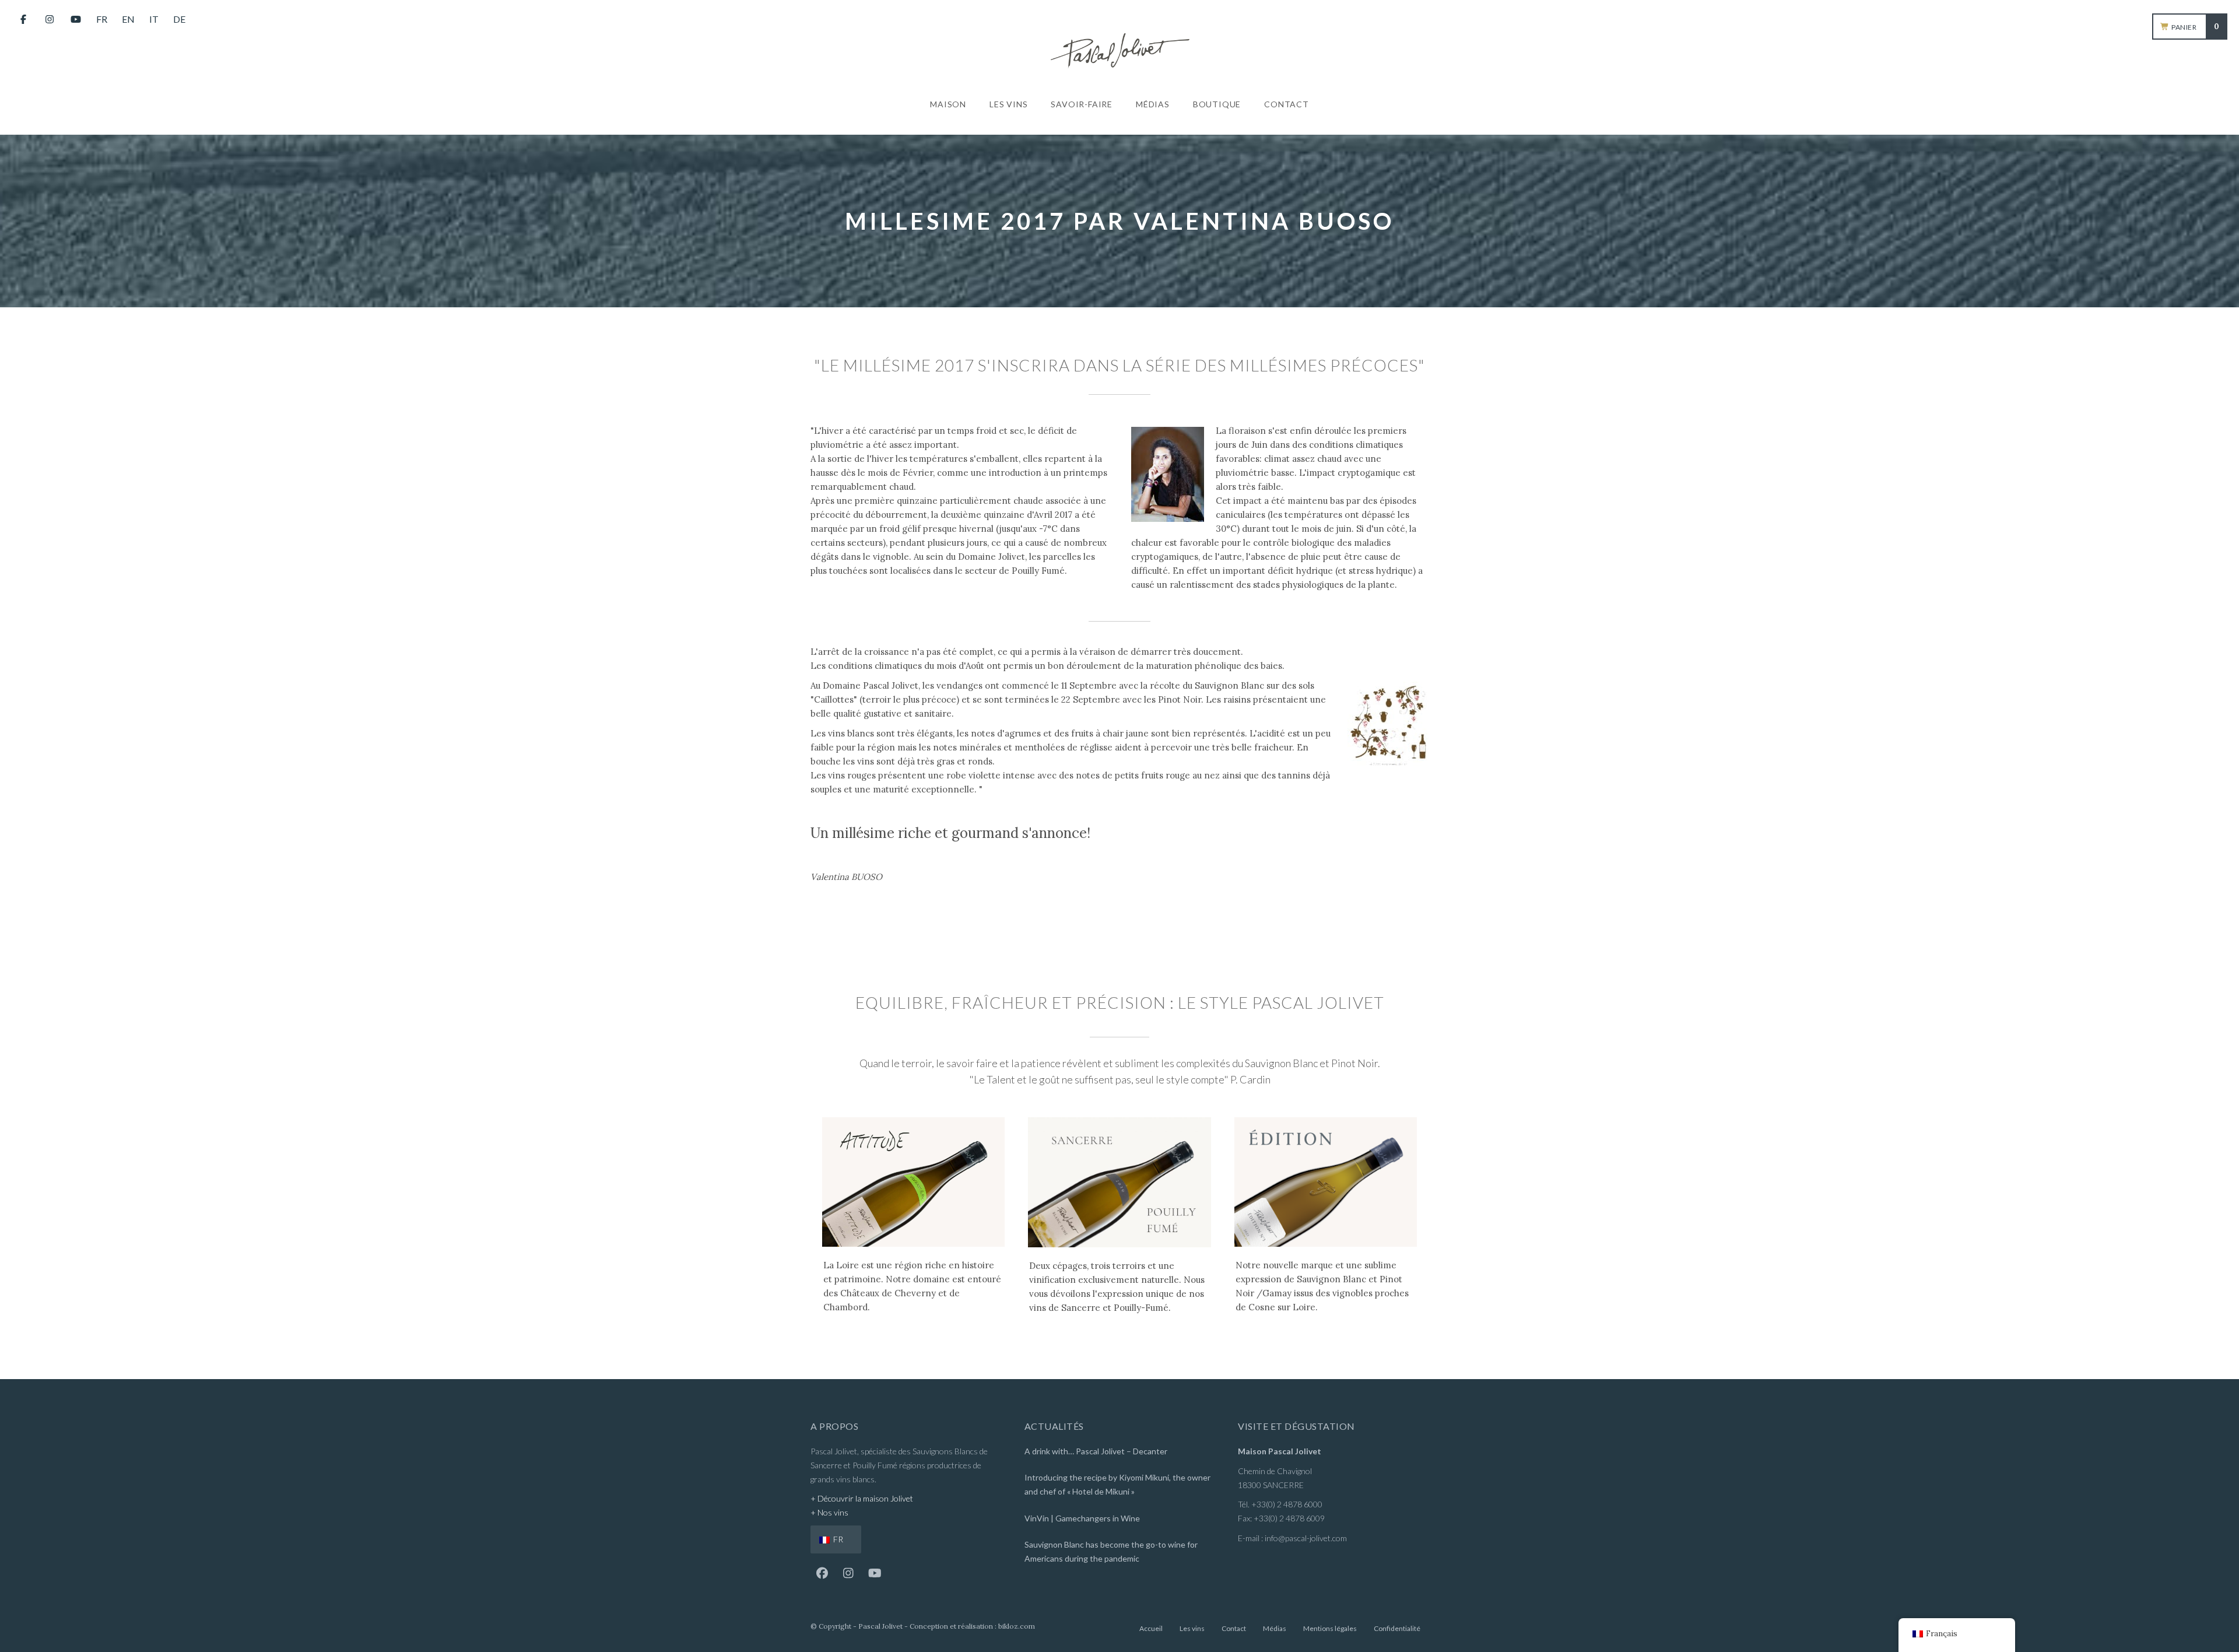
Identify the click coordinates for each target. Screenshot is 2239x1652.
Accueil (1151, 1628)
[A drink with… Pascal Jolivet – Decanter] (1119, 1453)
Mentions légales (1330, 1628)
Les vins (1192, 1628)
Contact (1234, 1628)
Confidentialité (1397, 1628)
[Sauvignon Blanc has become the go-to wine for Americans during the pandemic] (1119, 1553)
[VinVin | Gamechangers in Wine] (1119, 1520)
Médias (1275, 1628)
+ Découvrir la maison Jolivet (862, 1498)
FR (837, 1539)
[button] (822, 1573)
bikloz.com (1017, 1626)
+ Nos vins (829, 1512)
